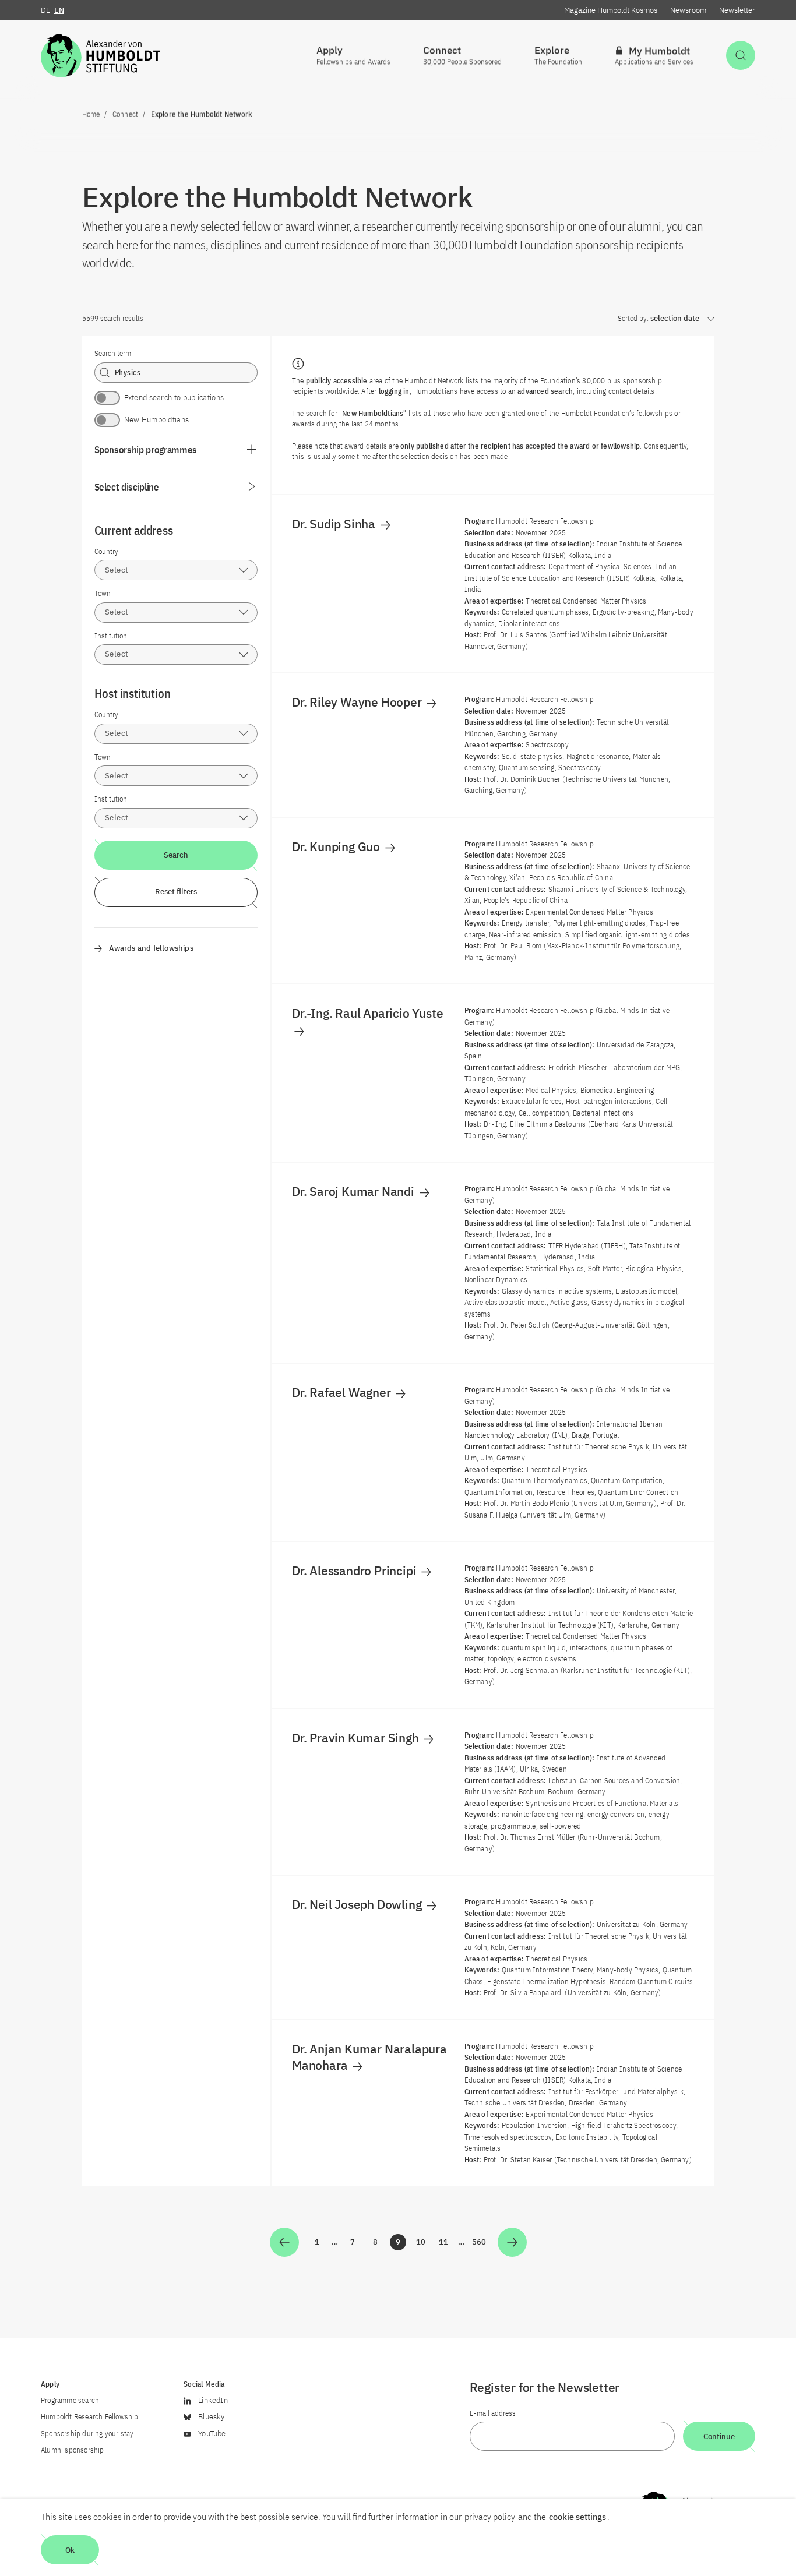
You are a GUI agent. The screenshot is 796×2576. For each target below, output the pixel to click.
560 (480, 2244)
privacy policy (490, 2517)
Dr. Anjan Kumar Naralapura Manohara (369, 2057)
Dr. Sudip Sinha (335, 524)
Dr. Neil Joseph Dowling (358, 1904)
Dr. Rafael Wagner (343, 1392)
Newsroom (688, 10)
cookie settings (577, 2517)
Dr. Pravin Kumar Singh (357, 1738)
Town (103, 593)
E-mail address (493, 2413)
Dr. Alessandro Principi (355, 1571)
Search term (113, 353)
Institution (111, 636)
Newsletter (737, 10)
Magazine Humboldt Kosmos (611, 10)
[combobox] (176, 570)
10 (422, 2244)
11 (445, 2244)
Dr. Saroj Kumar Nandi (355, 1191)
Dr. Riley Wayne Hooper (358, 702)
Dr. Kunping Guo (337, 846)
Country (106, 551)
